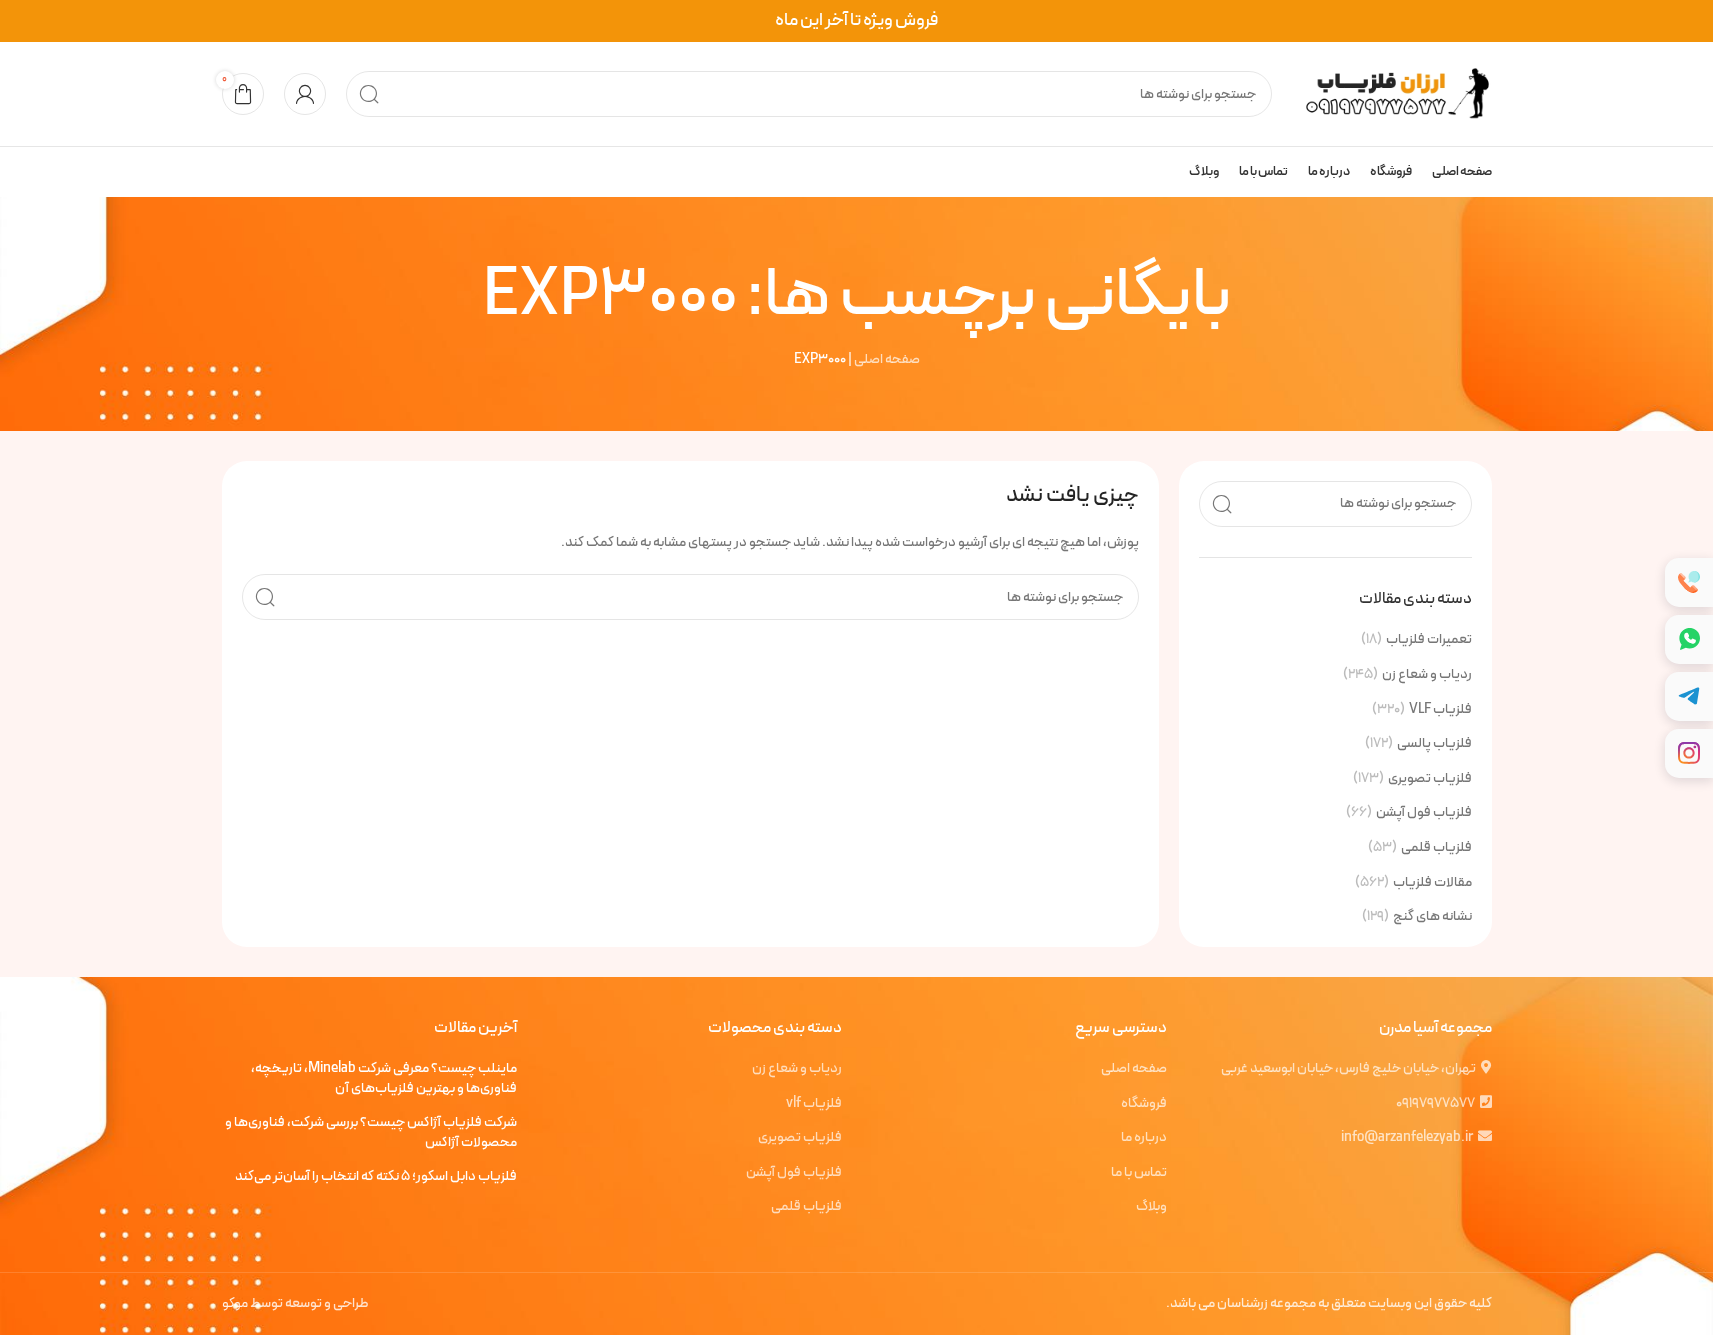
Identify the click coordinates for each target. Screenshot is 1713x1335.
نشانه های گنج (1432, 917)
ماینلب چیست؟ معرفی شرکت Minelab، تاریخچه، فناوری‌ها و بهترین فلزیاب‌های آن (384, 1078)
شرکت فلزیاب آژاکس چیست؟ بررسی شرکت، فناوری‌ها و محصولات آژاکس (371, 1132)
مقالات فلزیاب (1432, 883)
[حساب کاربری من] (305, 94)
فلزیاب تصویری (1430, 779)
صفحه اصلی (887, 359)
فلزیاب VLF (1440, 710)
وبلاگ (1151, 1207)
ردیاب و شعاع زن (1427, 675)
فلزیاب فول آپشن (1424, 813)
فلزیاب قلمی (1436, 848)
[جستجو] (369, 94)
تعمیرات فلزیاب (1429, 640)
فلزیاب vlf (814, 1104)
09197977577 (1435, 1103)
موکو (235, 1303)
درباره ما (1144, 1138)
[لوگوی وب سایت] (1392, 93)
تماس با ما (1139, 1173)
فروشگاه (1144, 1104)
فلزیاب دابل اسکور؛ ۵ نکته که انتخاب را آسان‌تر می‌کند (376, 1177)
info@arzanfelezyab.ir (1407, 1137)
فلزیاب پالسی (1434, 744)
